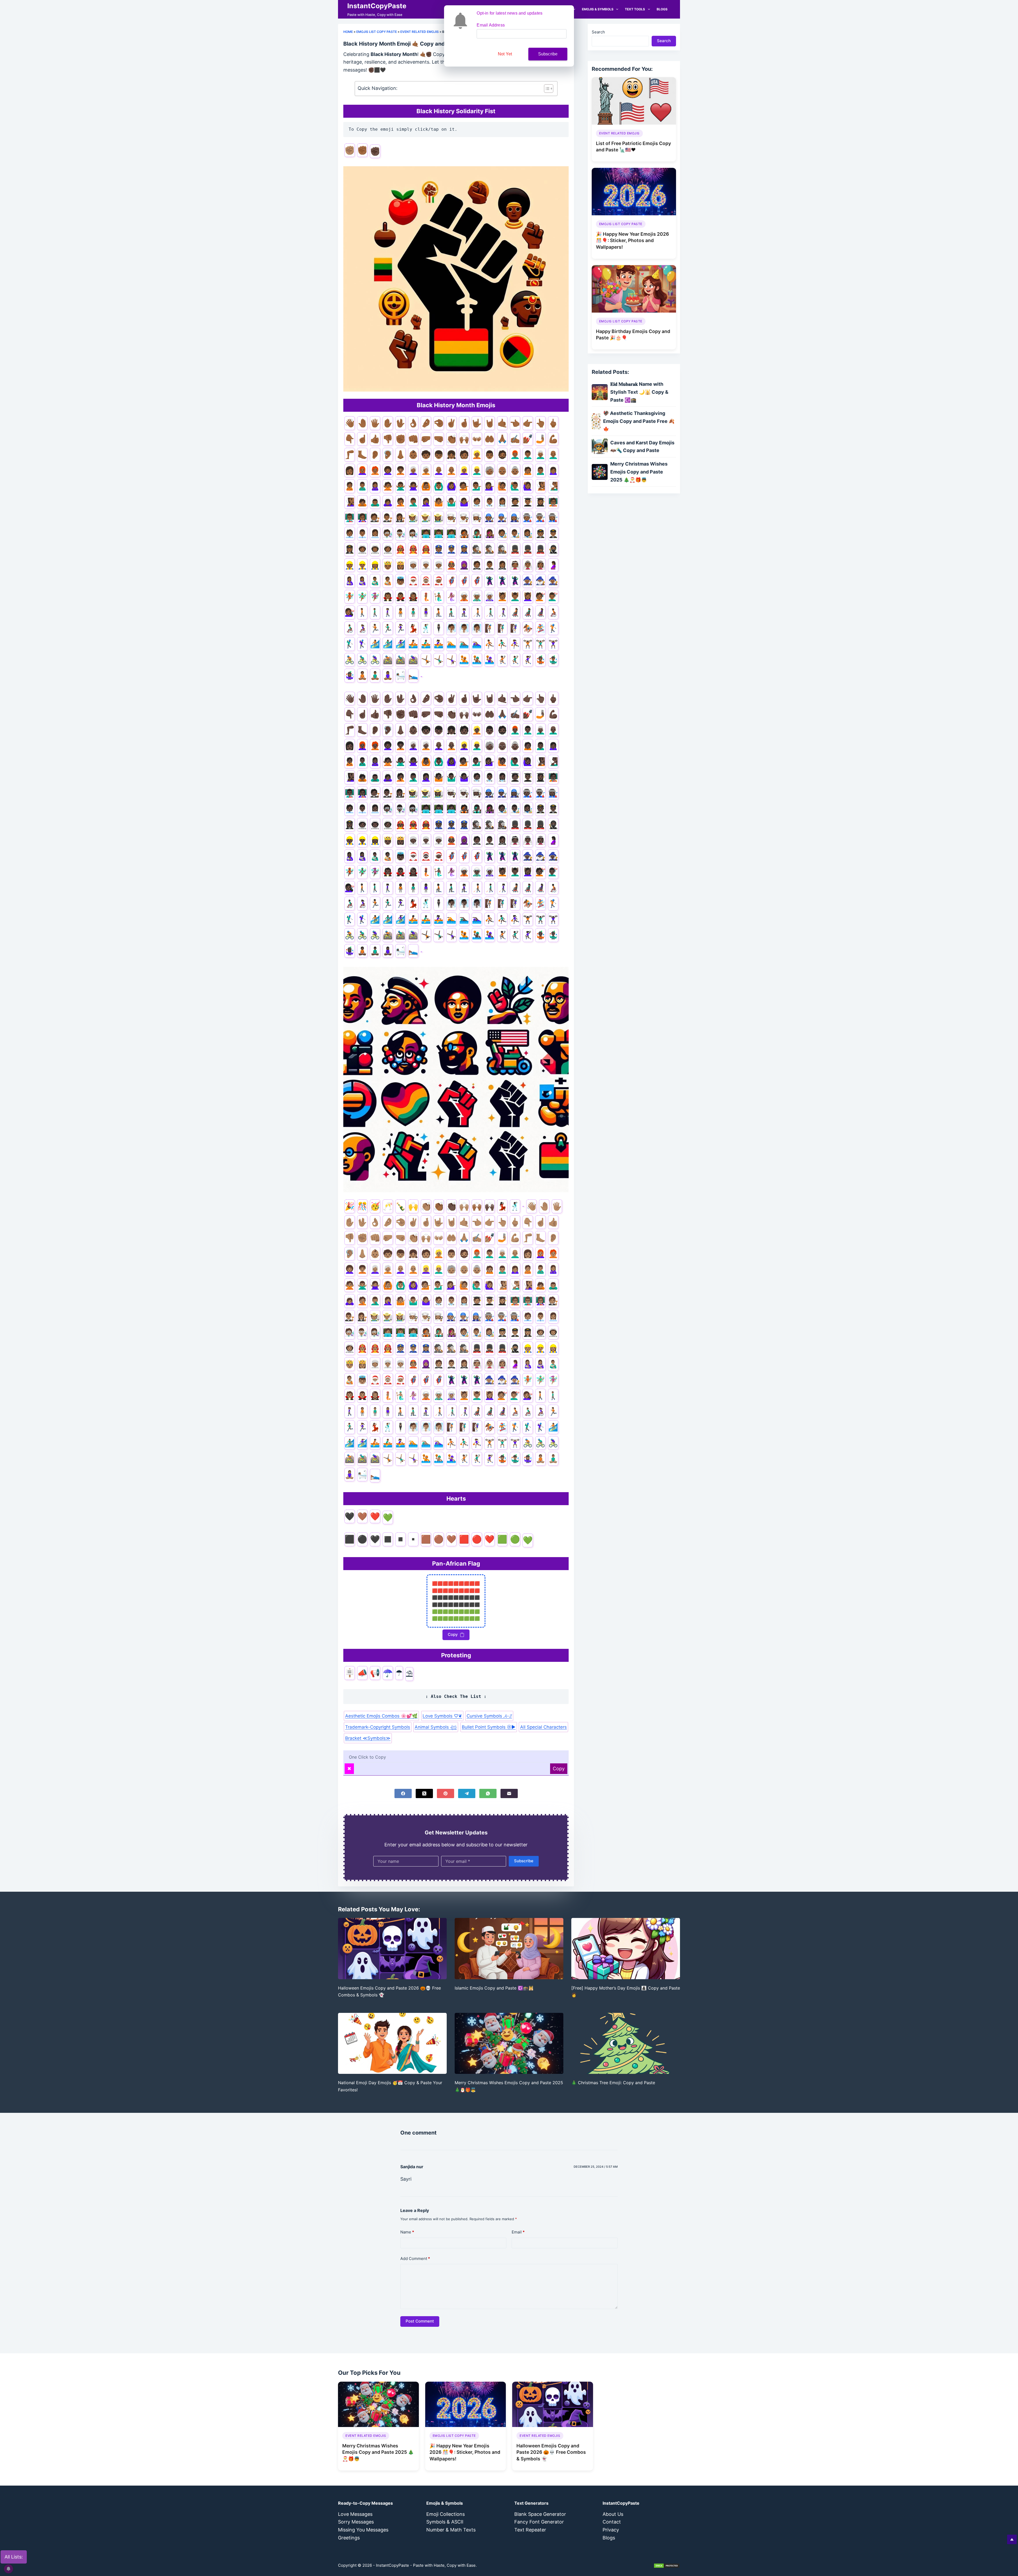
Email (518, 2232)
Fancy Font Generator (539, 2522)
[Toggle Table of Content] (546, 89)
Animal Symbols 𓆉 (436, 1727)
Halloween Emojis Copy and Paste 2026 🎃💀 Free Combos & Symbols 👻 (551, 2452)
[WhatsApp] (488, 1793)
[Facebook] (403, 1793)
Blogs (662, 9)
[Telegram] (467, 1793)
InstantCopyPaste (377, 6)
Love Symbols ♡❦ (442, 1716)
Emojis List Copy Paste (377, 32)
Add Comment (415, 2259)
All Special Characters (543, 1727)
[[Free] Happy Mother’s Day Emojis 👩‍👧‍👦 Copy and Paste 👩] (626, 1949)
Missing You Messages (363, 2530)
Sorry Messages (356, 2522)
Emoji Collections (446, 2514)
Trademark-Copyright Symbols (378, 1727)
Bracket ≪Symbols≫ (368, 1738)
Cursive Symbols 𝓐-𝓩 (489, 1716)
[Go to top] (1012, 2539)
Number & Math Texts (451, 2530)
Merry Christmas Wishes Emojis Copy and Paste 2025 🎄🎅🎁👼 (378, 2452)
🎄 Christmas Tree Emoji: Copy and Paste (613, 2083)
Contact (612, 2522)
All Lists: (14, 2557)
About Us (613, 2514)
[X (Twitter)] (424, 1793)
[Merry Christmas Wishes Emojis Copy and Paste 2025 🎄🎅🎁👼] (509, 2043)
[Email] (509, 1793)
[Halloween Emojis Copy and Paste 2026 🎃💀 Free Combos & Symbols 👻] (392, 1949)
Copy (454, 1634)
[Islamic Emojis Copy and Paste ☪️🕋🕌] (509, 1949)
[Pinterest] (446, 1793)
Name (407, 2232)
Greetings (349, 2538)
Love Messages (355, 2514)
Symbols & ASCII (445, 2522)
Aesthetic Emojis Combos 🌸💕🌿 (381, 1716)
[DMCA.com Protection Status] (667, 2565)
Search (598, 32)
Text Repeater (530, 2530)
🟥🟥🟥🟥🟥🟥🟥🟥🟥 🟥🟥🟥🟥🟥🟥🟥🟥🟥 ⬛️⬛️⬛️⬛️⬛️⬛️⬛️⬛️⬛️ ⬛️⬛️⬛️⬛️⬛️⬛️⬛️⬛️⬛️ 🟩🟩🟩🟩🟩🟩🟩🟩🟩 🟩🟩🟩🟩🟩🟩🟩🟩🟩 (456, 1601)
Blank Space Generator (540, 2514)
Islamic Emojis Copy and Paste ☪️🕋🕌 (494, 1988)
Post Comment (420, 2321)
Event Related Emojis (420, 32)
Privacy (611, 2530)
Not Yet (505, 54)
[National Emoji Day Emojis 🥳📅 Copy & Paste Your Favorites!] (392, 2043)
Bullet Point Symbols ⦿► (489, 1727)
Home (348, 32)
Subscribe (524, 1861)
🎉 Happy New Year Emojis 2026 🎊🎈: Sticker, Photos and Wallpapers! (632, 240)
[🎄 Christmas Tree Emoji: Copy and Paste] (626, 2043)
